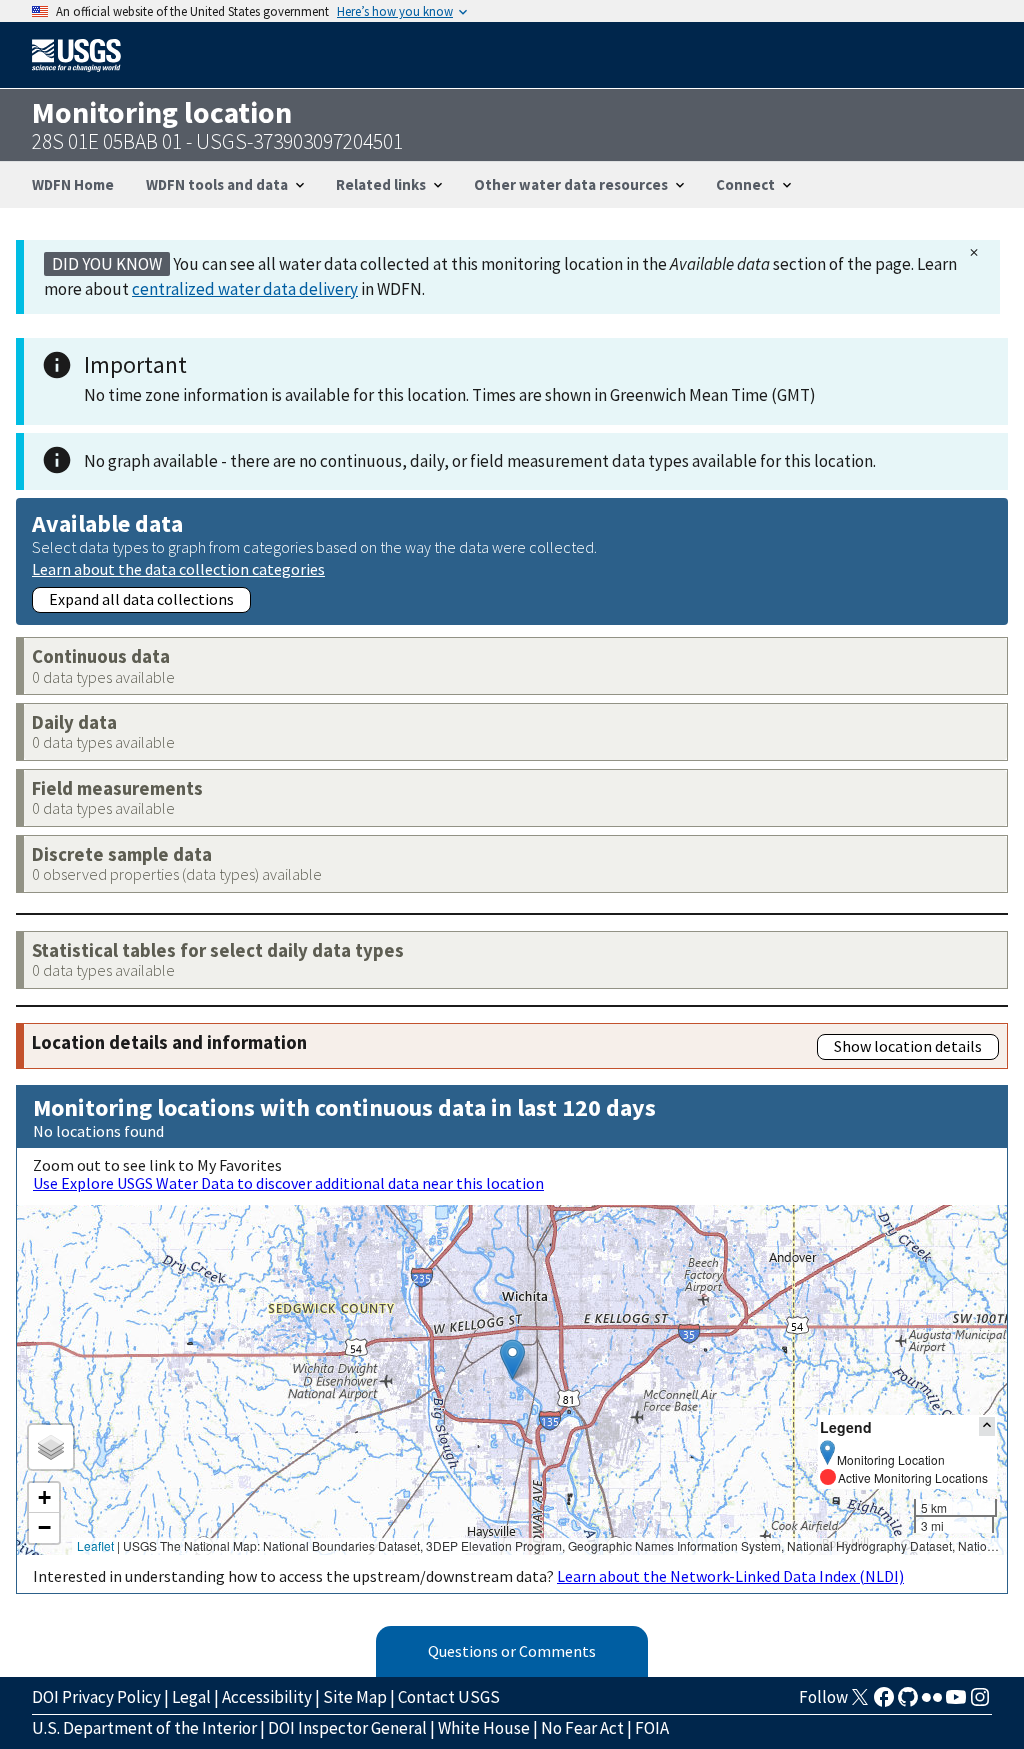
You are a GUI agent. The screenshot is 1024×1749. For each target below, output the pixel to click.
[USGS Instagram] (980, 1703)
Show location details (908, 1046)
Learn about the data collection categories (178, 568)
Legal (191, 1697)
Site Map (355, 1697)
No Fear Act (582, 1728)
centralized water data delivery (245, 289)
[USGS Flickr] (932, 1703)
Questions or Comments (512, 1651)
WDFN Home (73, 184)
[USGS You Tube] (956, 1703)
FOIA (652, 1728)
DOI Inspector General (347, 1728)
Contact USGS (449, 1697)
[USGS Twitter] (860, 1703)
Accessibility (267, 1697)
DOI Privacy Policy (96, 1697)
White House (484, 1728)
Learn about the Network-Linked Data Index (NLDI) (730, 1576)
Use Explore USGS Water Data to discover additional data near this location (288, 1183)
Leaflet (95, 1545)
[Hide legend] (987, 1426)
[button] (512, 1359)
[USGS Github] (908, 1703)
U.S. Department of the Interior (144, 1728)
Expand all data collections (141, 599)
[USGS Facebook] (884, 1703)
